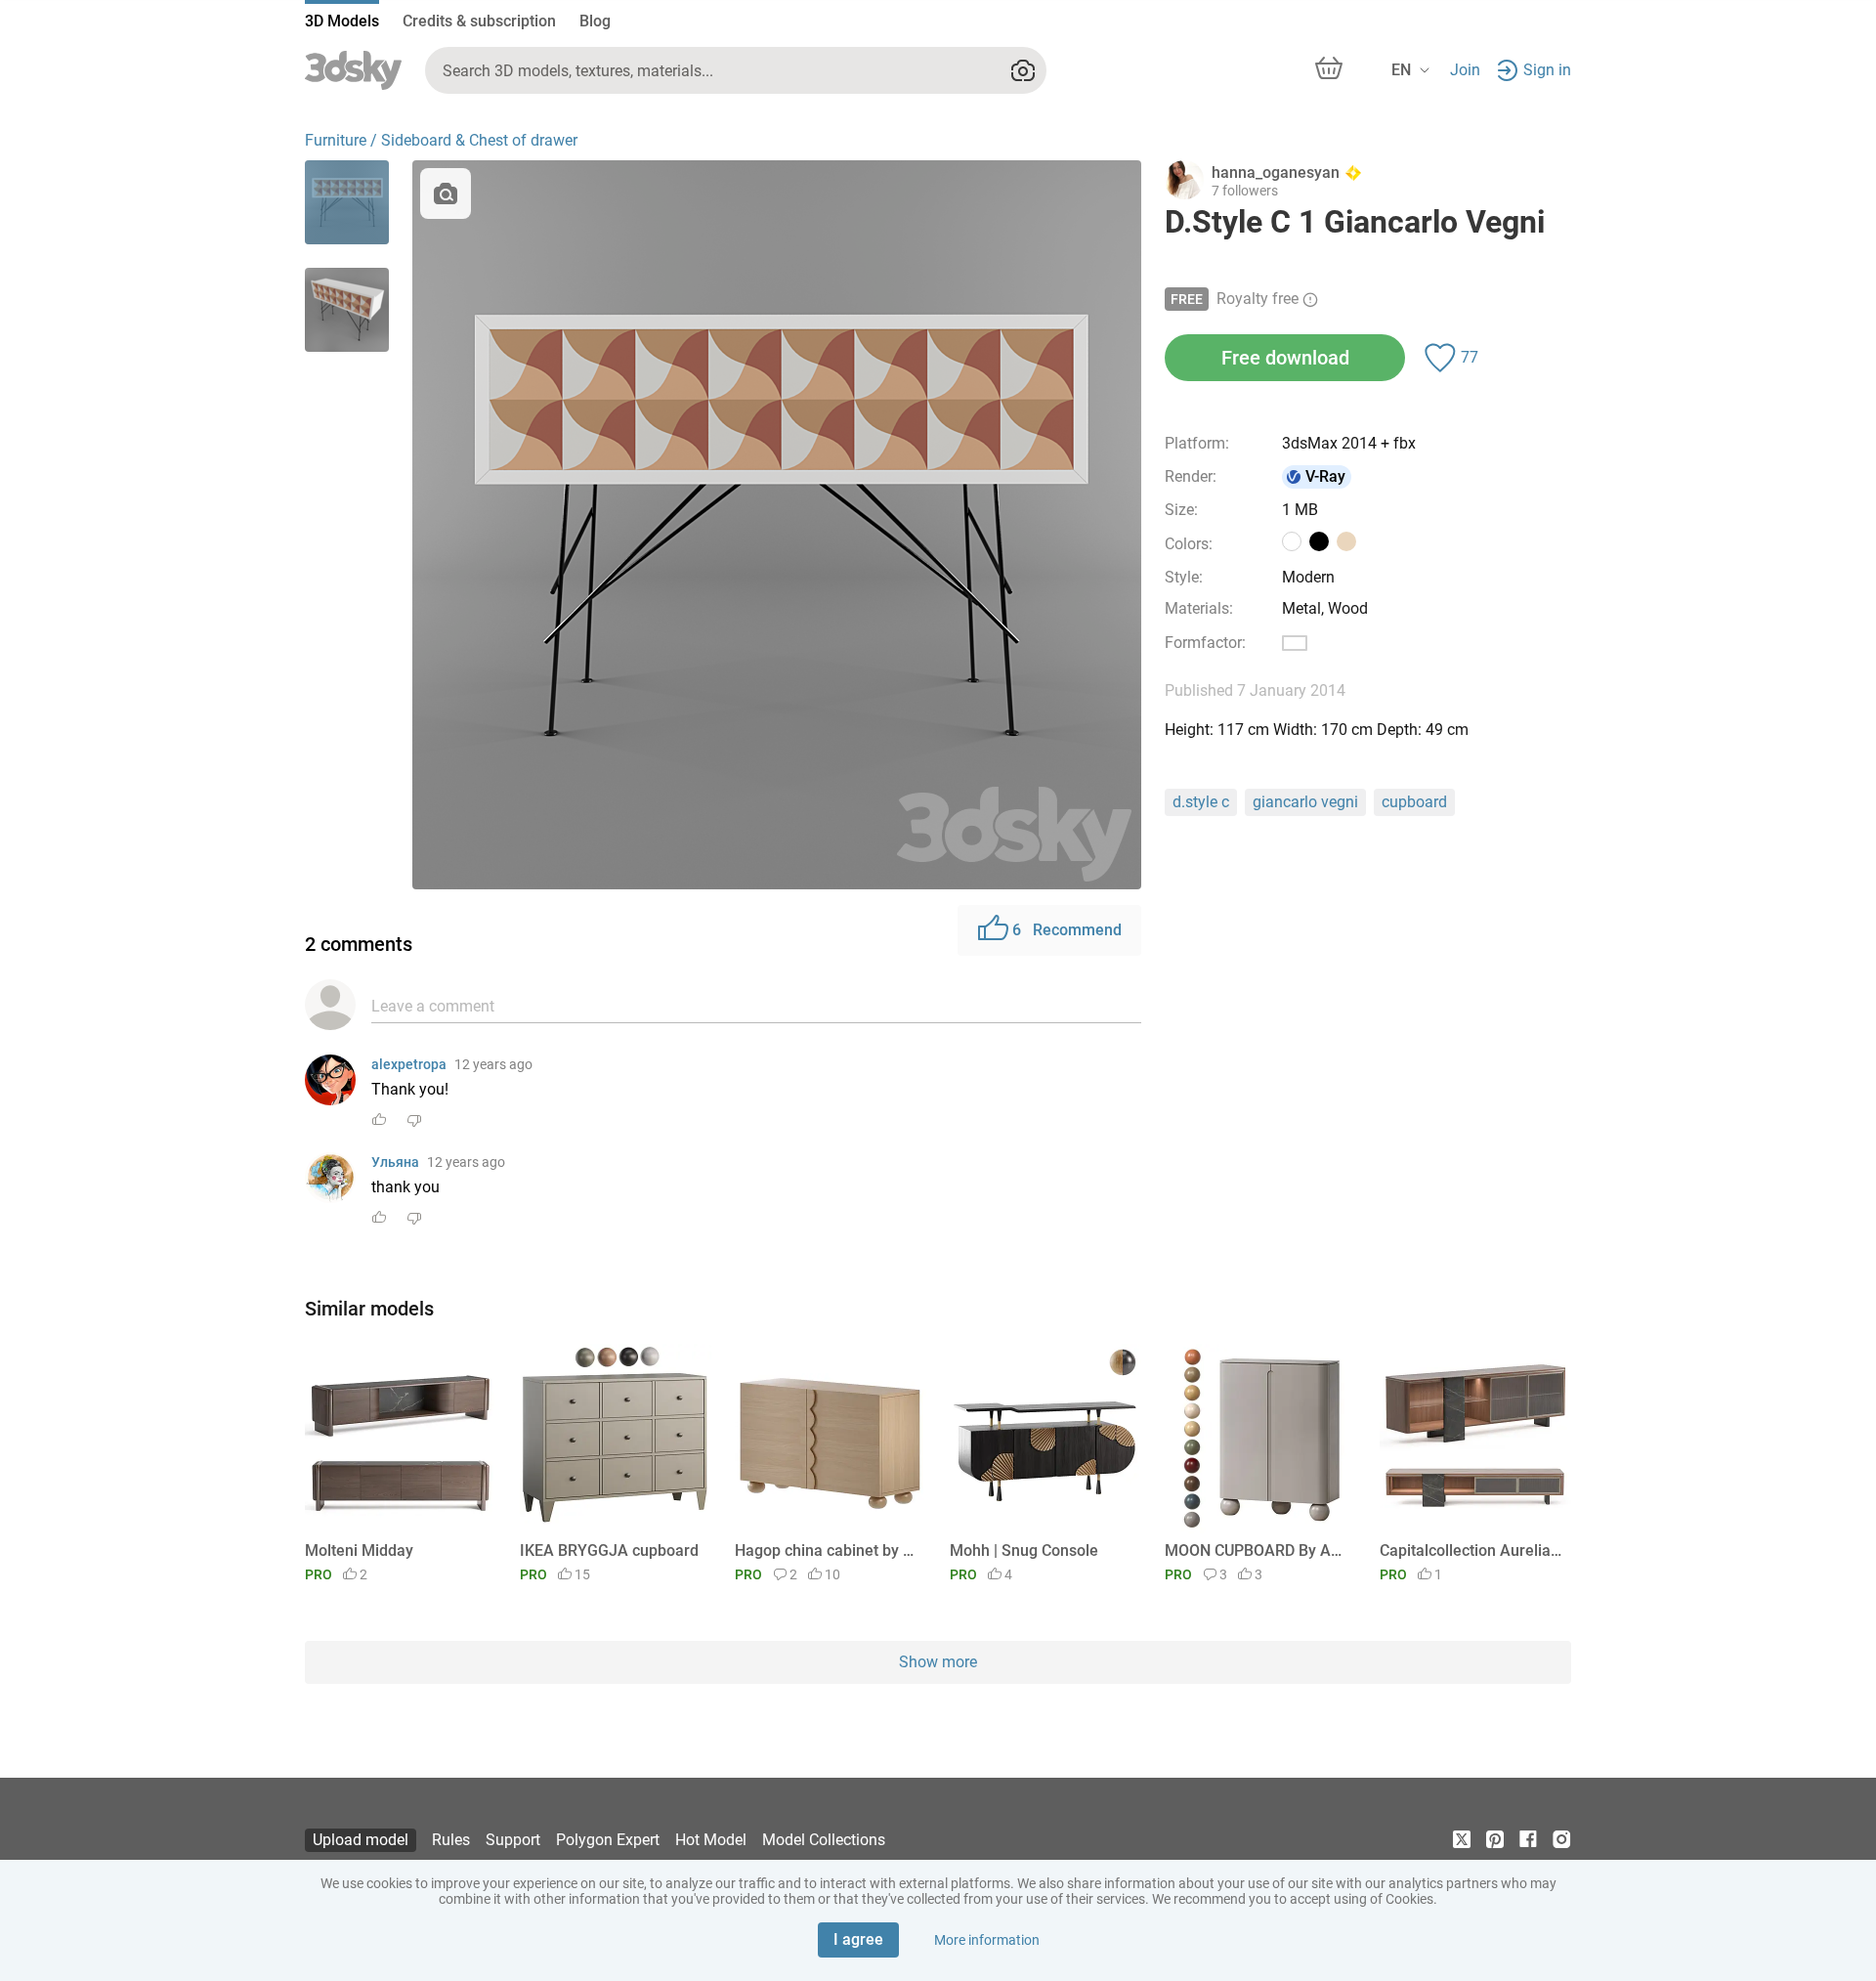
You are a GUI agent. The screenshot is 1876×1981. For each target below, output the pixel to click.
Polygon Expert (608, 1840)
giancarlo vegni (1305, 802)
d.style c (1201, 802)
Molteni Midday (359, 1550)
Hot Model (711, 1840)
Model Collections (824, 1840)
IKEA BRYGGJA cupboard (609, 1550)
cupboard (1414, 802)
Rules (451, 1840)
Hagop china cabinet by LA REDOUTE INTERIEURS (827, 1550)
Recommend (1067, 930)
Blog (595, 21)
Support (513, 1840)
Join (1465, 70)
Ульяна (395, 1162)
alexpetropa (409, 1064)
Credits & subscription (479, 21)
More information (987, 1940)
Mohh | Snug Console (1024, 1550)
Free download (1285, 358)
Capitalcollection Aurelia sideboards (1472, 1550)
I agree (858, 1939)
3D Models (342, 21)
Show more (938, 1662)
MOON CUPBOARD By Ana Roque (1257, 1550)
